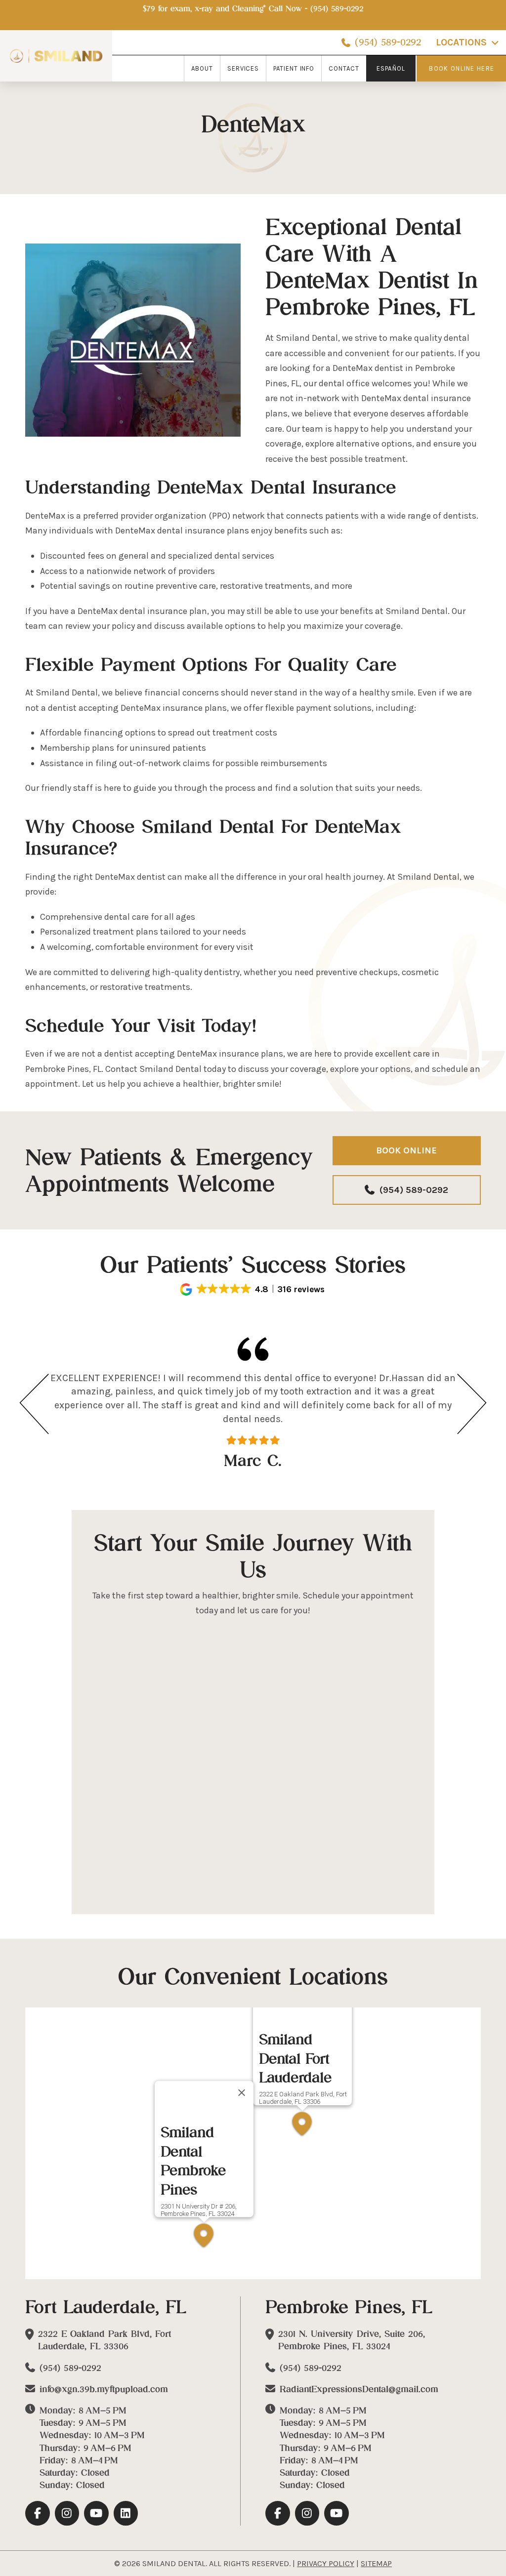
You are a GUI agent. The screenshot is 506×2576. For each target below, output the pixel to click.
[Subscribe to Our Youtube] (96, 2513)
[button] (253, 1289)
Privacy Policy (326, 2563)
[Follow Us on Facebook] (38, 2513)
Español (391, 68)
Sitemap (376, 2563)
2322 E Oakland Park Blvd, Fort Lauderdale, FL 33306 (303, 2098)
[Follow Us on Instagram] (67, 2513)
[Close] (242, 2093)
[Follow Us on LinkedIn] (126, 2513)
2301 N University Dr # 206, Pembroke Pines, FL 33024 (199, 2209)
